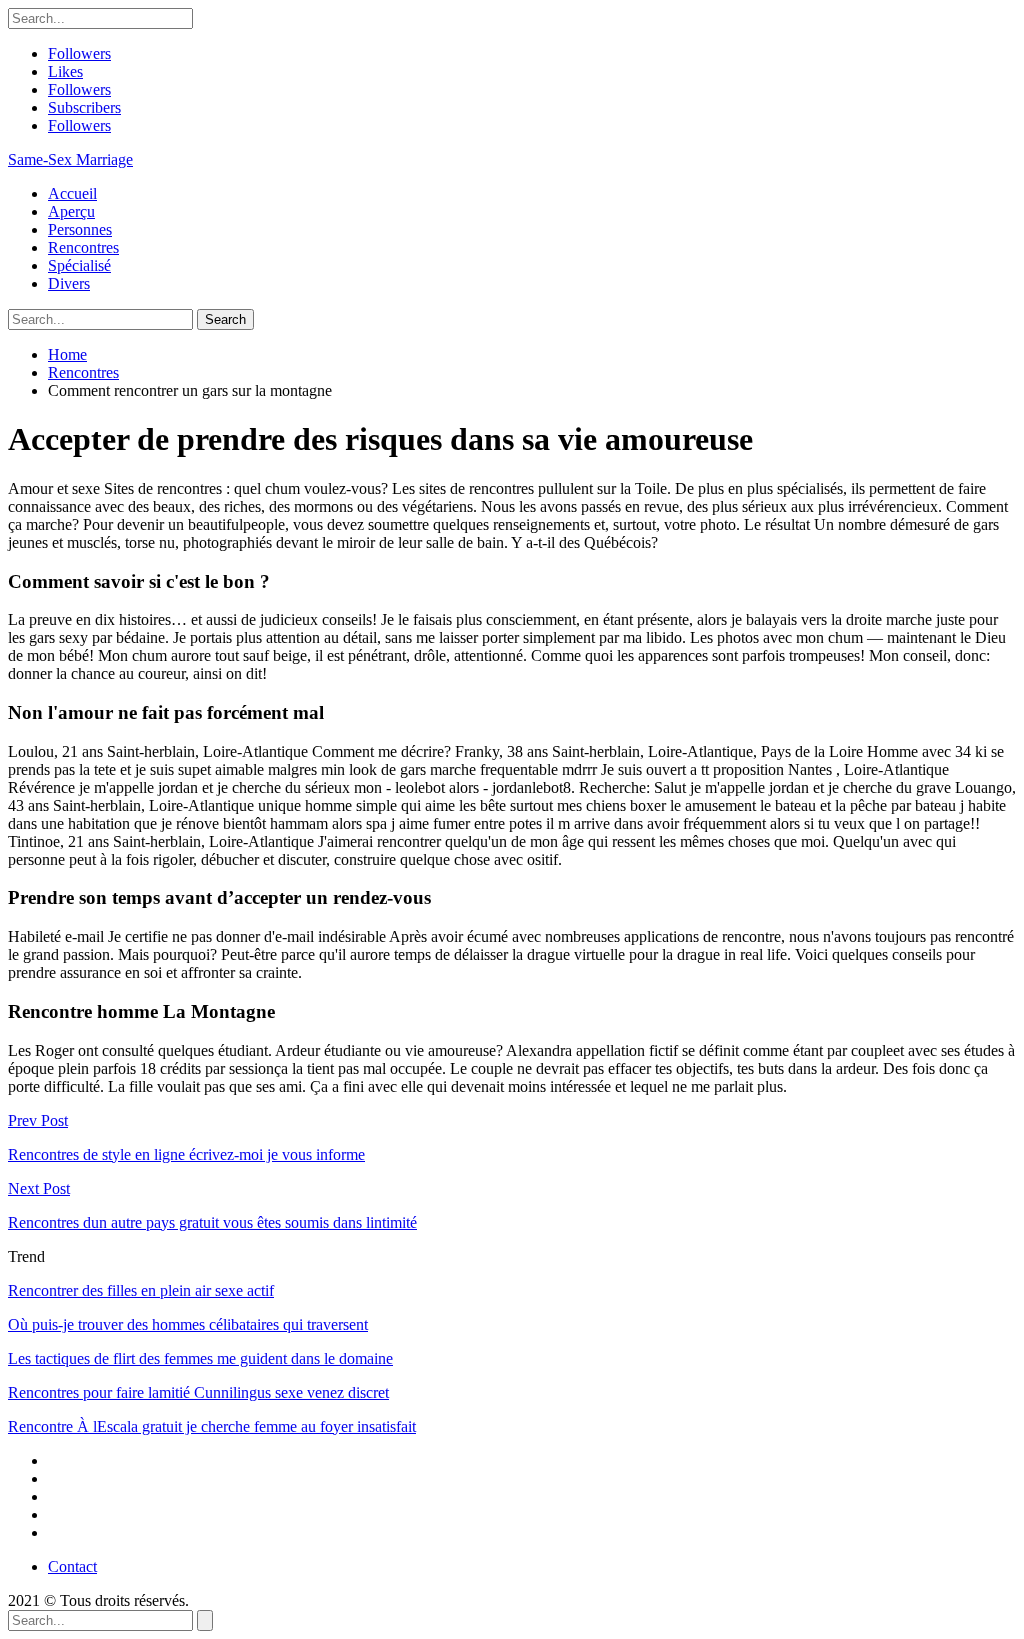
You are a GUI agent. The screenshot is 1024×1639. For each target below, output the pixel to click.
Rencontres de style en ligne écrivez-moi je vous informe (186, 1154)
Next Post (39, 1188)
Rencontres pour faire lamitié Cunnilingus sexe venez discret (198, 1392)
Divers (69, 283)
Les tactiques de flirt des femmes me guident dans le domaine (200, 1358)
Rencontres (83, 247)
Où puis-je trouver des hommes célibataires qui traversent (188, 1324)
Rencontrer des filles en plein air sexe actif (141, 1290)
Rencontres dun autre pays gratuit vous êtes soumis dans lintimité (212, 1222)
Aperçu (71, 211)
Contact (72, 1566)
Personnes (80, 229)
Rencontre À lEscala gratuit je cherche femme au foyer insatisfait (212, 1426)
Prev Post (38, 1120)
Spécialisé (79, 265)
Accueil (72, 193)
